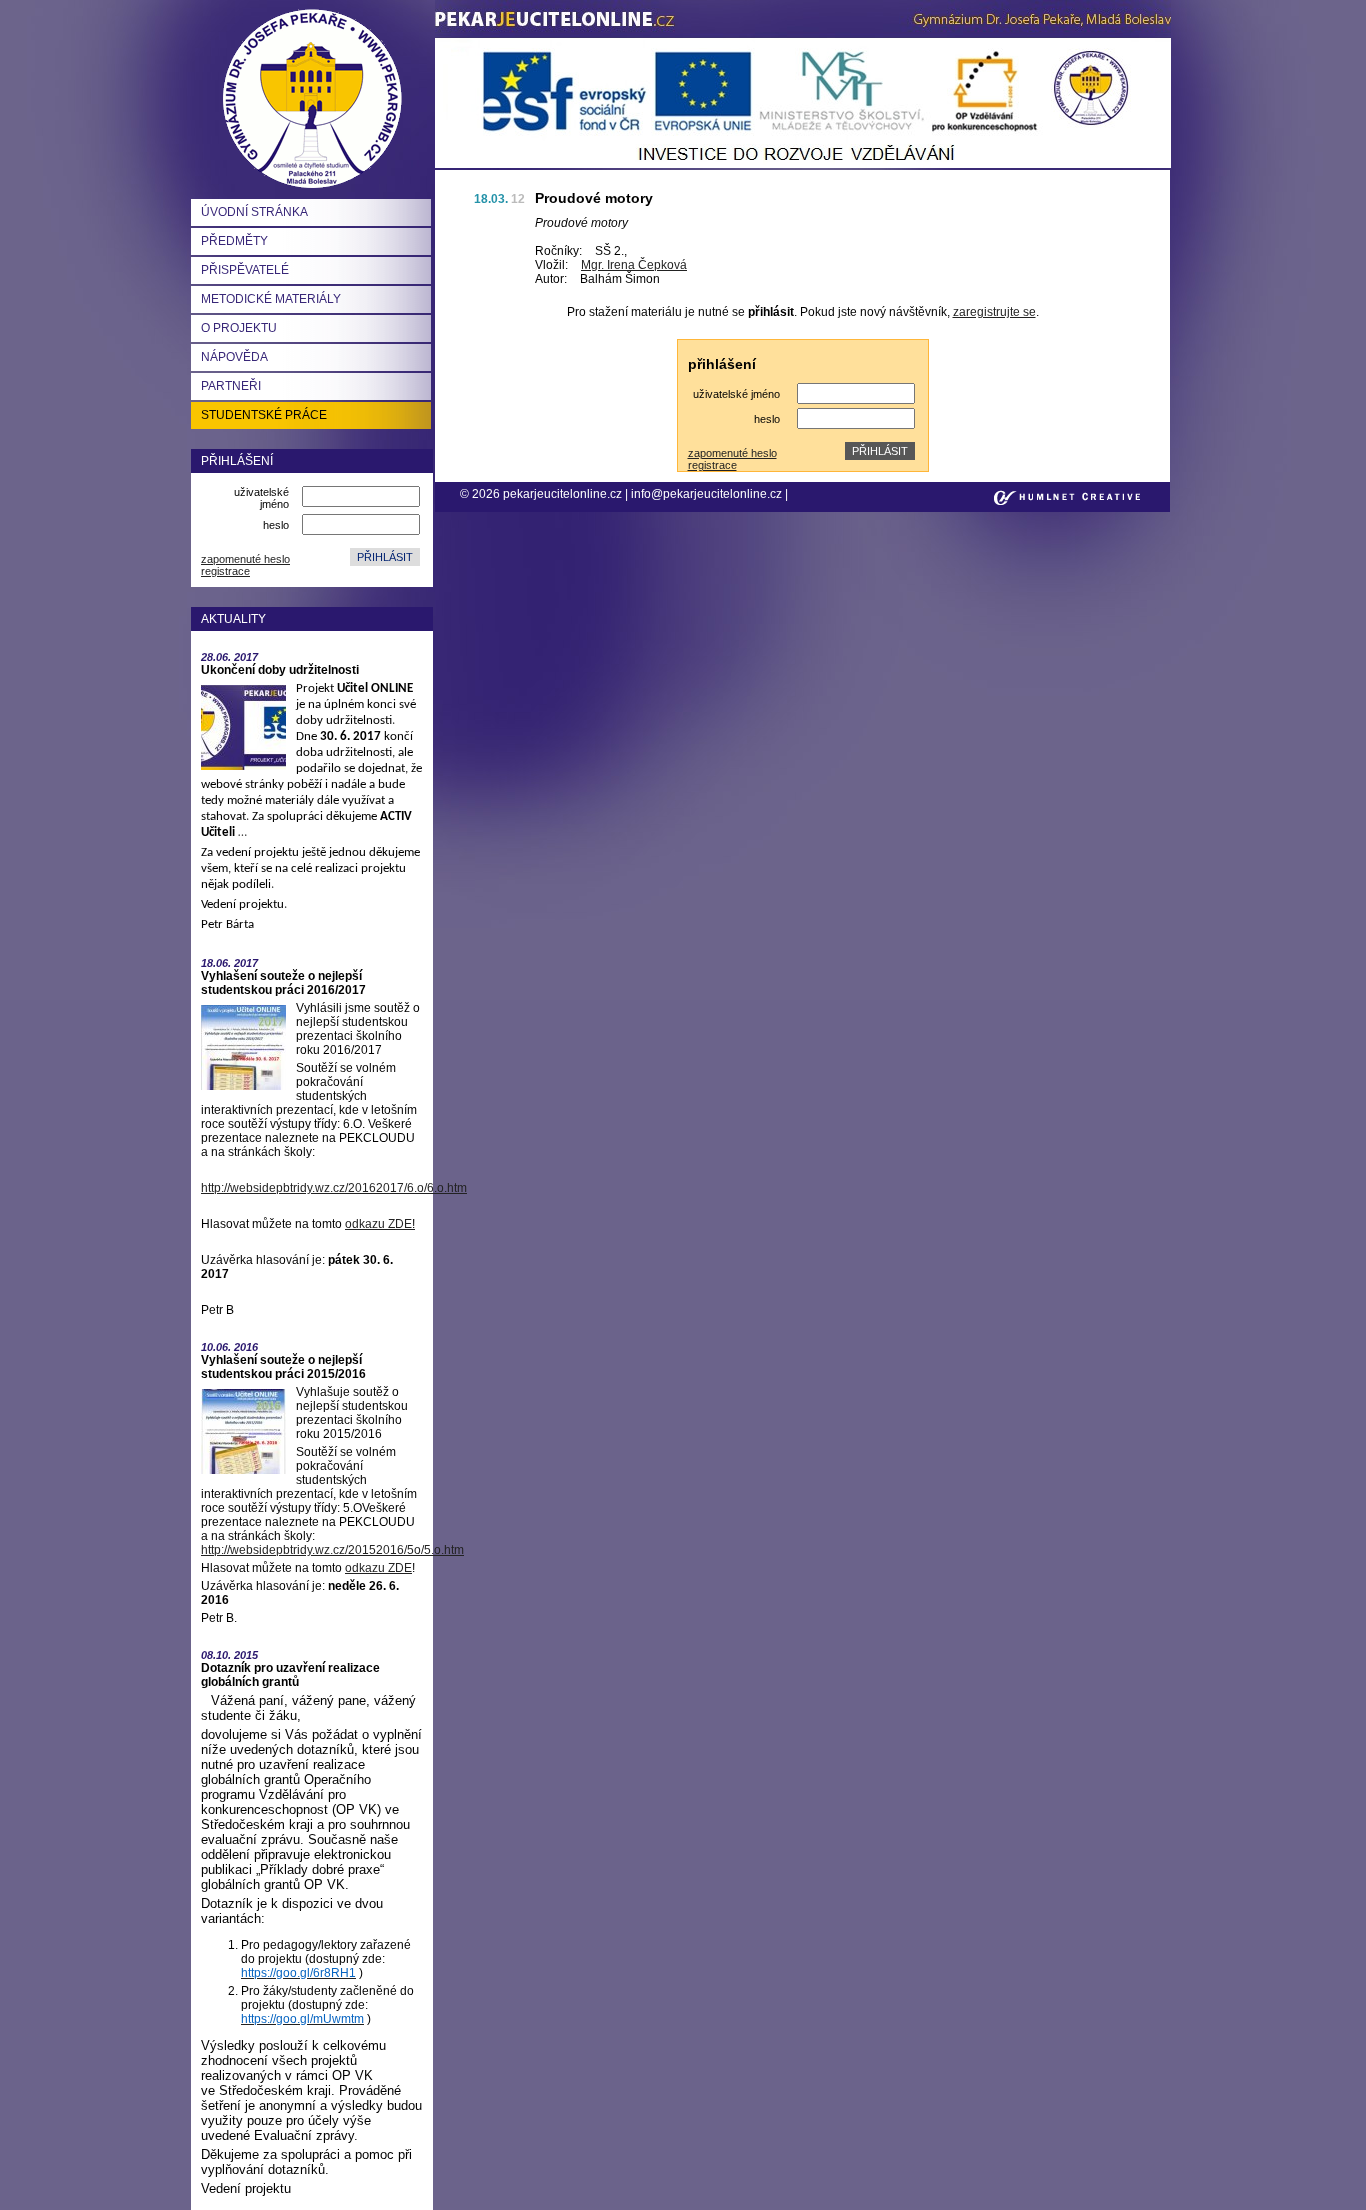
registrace (225, 571)
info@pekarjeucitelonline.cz (706, 494)
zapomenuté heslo (245, 559)
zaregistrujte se (994, 312)
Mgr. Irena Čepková (634, 265)
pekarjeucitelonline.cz (564, 494)
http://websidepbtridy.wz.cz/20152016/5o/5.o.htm (332, 1550)
